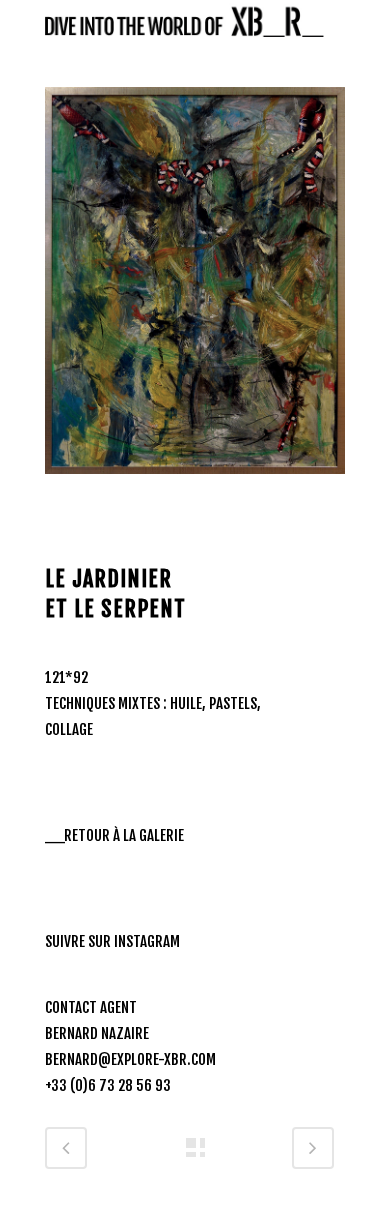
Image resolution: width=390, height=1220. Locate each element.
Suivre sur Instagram (112, 941)
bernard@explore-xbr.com (130, 1059)
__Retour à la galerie (114, 835)
